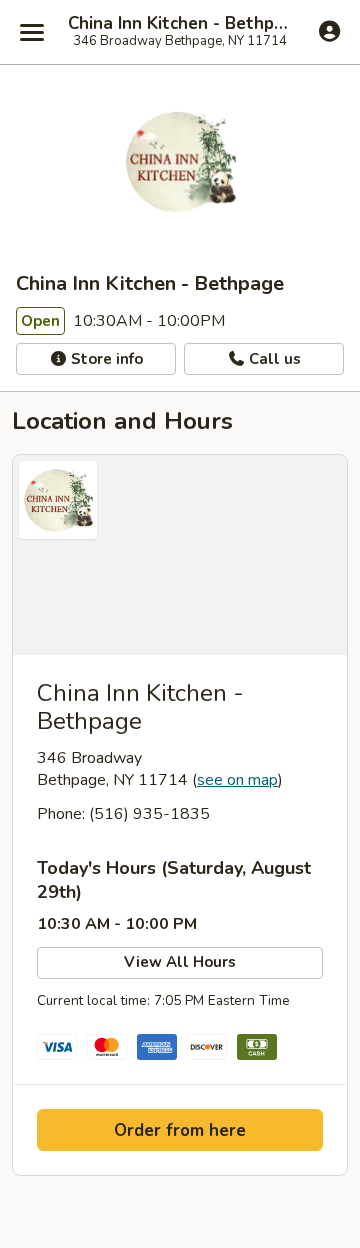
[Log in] (329, 31)
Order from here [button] (180, 1130)
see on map (237, 780)
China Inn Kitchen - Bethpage (180, 24)
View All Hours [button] (180, 962)
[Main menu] (32, 32)
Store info (105, 359)
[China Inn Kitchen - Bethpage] (180, 555)
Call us (273, 359)
